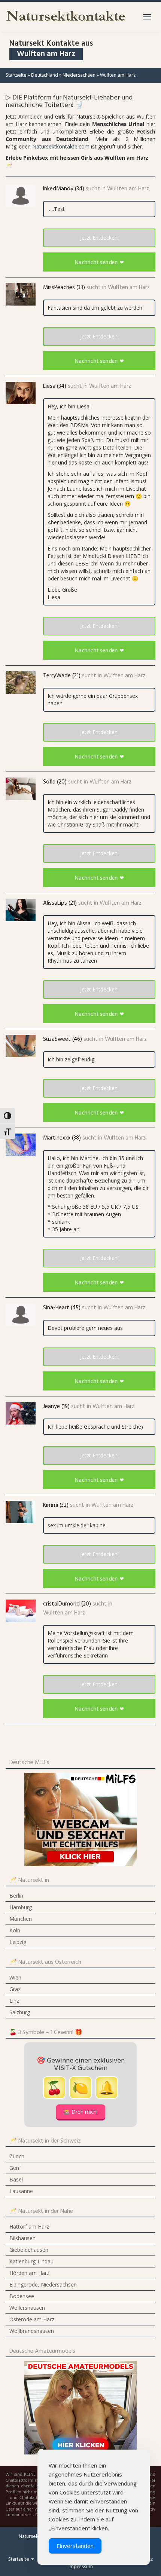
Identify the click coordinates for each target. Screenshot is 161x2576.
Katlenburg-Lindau (31, 2261)
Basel (16, 2179)
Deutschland (45, 75)
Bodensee (22, 2296)
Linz (14, 2001)
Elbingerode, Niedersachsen (43, 2284)
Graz (15, 1989)
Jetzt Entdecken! (99, 238)
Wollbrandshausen (32, 2331)
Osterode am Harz (32, 2319)
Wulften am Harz (128, 189)
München (21, 1919)
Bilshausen (22, 2238)
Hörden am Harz (29, 2273)
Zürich (17, 2156)
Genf (15, 2168)
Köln (15, 1930)
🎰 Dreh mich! (81, 2112)
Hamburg (21, 1907)
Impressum (81, 2566)
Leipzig (18, 1942)
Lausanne (21, 2191)
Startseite (16, 75)
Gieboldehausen (29, 2250)
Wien (15, 1977)
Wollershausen (27, 2308)
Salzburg (20, 2012)
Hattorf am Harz (29, 2227)
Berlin (16, 1896)
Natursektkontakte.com (61, 146)
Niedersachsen (79, 75)
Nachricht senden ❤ (99, 262)
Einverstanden (75, 2546)
